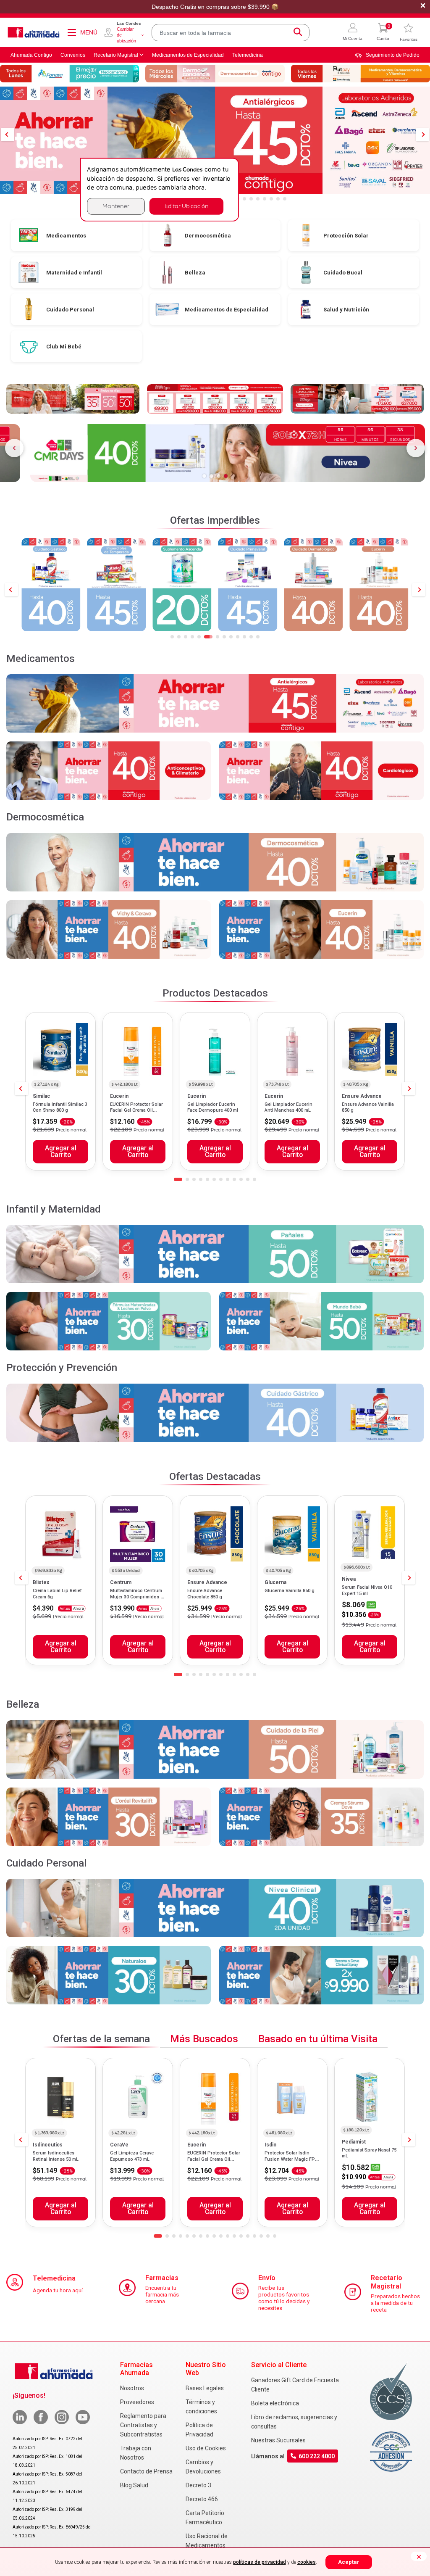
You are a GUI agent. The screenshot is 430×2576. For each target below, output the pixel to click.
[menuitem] (387, 55)
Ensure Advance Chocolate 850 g (205, 1594)
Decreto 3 (198, 2485)
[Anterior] (14, 448)
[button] (353, 33)
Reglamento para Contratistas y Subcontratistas (143, 2425)
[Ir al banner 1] (204, 476)
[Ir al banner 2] (211, 476)
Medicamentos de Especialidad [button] (188, 55)
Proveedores (137, 2402)
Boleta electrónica (275, 2403)
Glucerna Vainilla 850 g (290, 1591)
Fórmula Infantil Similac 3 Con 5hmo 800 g (60, 1107)
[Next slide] (419, 590)
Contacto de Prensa (146, 2471)
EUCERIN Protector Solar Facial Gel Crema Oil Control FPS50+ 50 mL (136, 1110)
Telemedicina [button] (248, 55)
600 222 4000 (317, 2456)
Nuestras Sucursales (278, 2440)
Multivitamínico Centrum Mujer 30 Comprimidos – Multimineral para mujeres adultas (137, 1600)
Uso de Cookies (206, 2448)
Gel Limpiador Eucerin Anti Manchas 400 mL (288, 1107)
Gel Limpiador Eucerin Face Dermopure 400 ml (213, 1107)
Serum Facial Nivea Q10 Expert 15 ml (367, 1590)
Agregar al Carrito (61, 1152)
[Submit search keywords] (298, 33)
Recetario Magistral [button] (116, 55)
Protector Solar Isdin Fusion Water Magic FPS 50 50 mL (291, 2159)
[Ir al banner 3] (219, 476)
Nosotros (132, 2388)
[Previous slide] (11, 590)
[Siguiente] (416, 448)
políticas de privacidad (260, 2562)
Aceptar (349, 2562)
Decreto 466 (202, 2499)
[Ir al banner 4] (226, 476)
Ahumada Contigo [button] (31, 55)
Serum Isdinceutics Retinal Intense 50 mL (56, 2156)
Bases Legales (205, 2388)
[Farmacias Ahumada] (34, 32)
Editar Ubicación (186, 206)
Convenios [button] (73, 55)
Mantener (116, 206)
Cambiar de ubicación (126, 35)
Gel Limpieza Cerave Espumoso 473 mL (132, 2156)
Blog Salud (134, 2485)
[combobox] (231, 33)
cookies (307, 2562)
